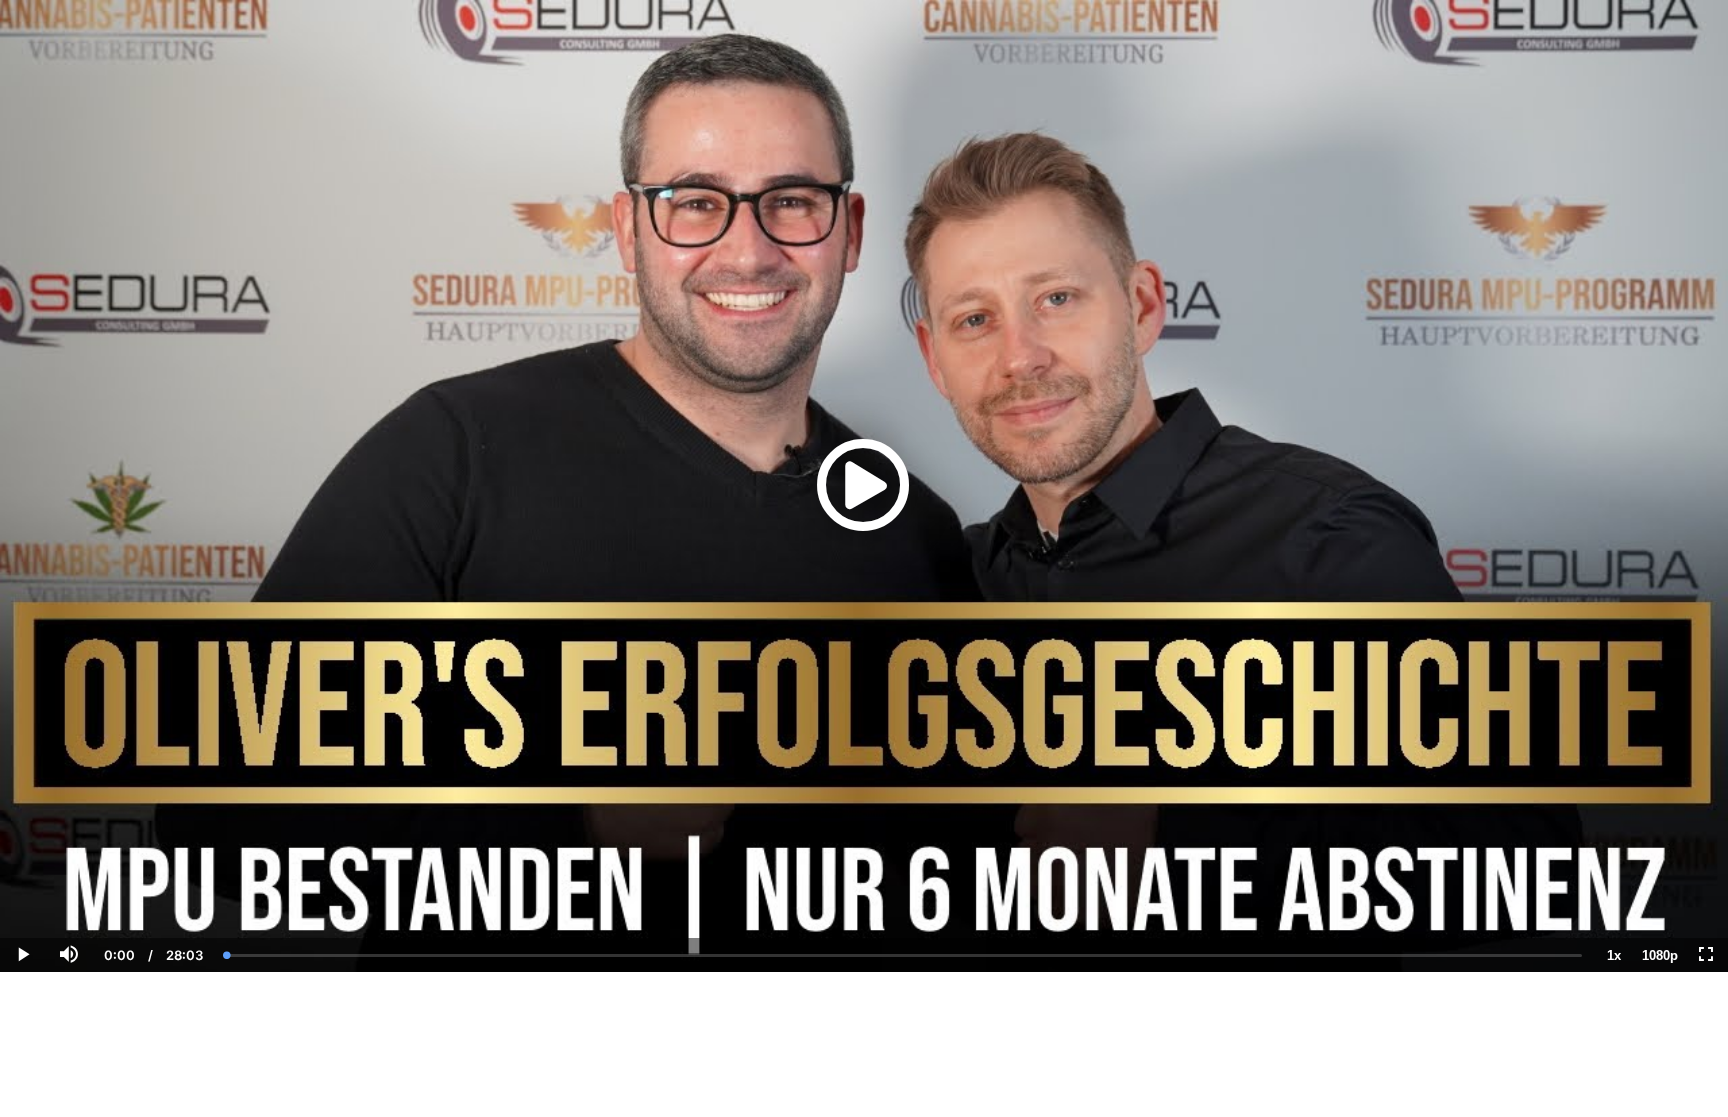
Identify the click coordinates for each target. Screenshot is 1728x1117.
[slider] (68, 886)
